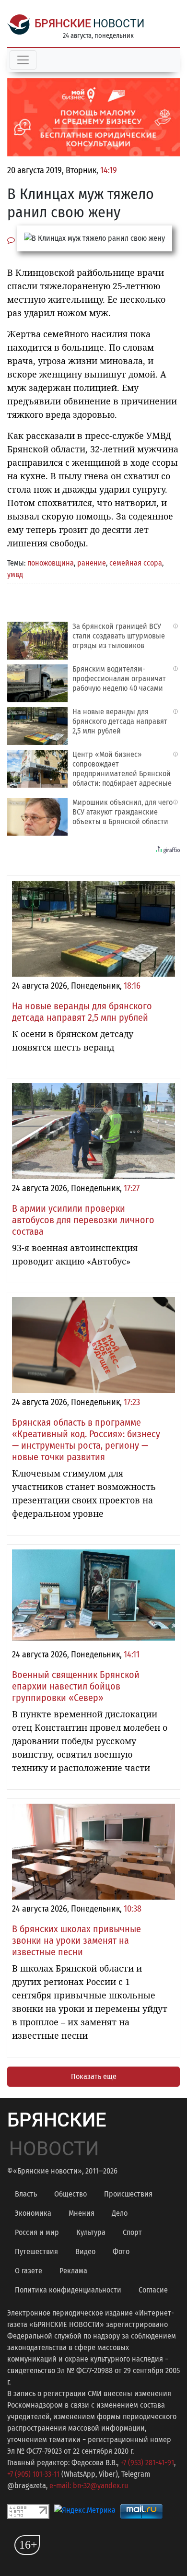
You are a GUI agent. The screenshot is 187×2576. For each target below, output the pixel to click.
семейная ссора (136, 563)
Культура (91, 2232)
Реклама (73, 2271)
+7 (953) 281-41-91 (147, 2463)
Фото (121, 2251)
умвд (15, 574)
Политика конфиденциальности (68, 2290)
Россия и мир (37, 2232)
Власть (26, 2194)
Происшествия (128, 2194)
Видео (85, 2251)
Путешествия (36, 2251)
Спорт (132, 2232)
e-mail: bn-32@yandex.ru (89, 2486)
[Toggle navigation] (23, 60)
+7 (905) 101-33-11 (33, 2474)
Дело (120, 2213)
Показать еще (94, 2076)
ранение (92, 563)
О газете (29, 2271)
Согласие (153, 2290)
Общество (70, 2194)
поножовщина (51, 563)
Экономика (33, 2213)
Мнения (82, 2213)
